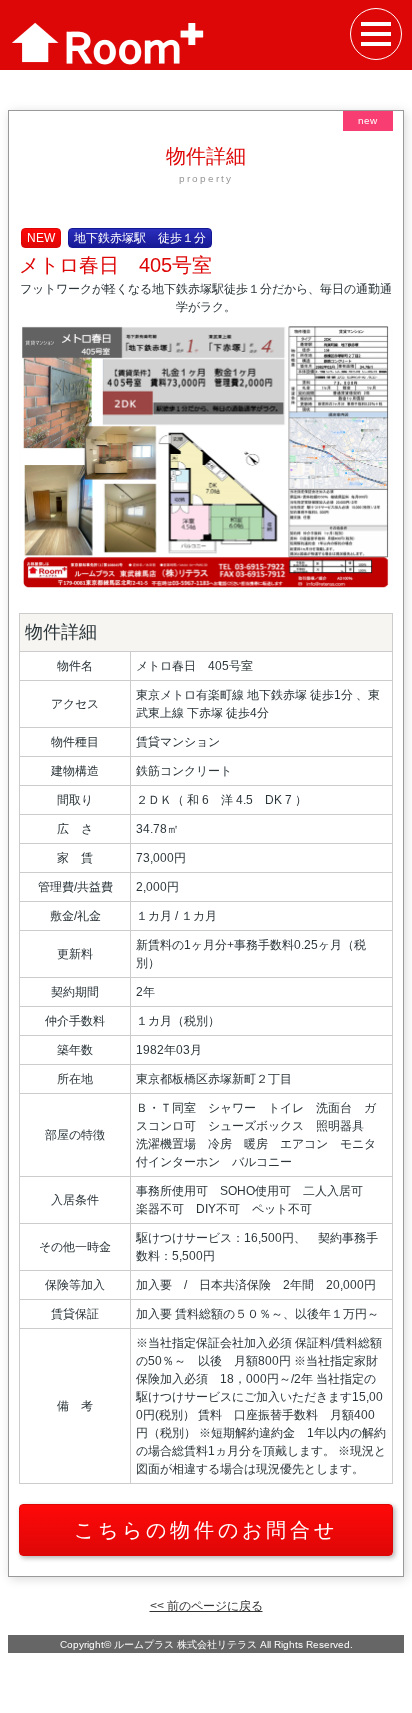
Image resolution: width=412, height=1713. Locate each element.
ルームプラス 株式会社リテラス (185, 1644)
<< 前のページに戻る (206, 1606)
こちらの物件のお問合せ (206, 1530)
